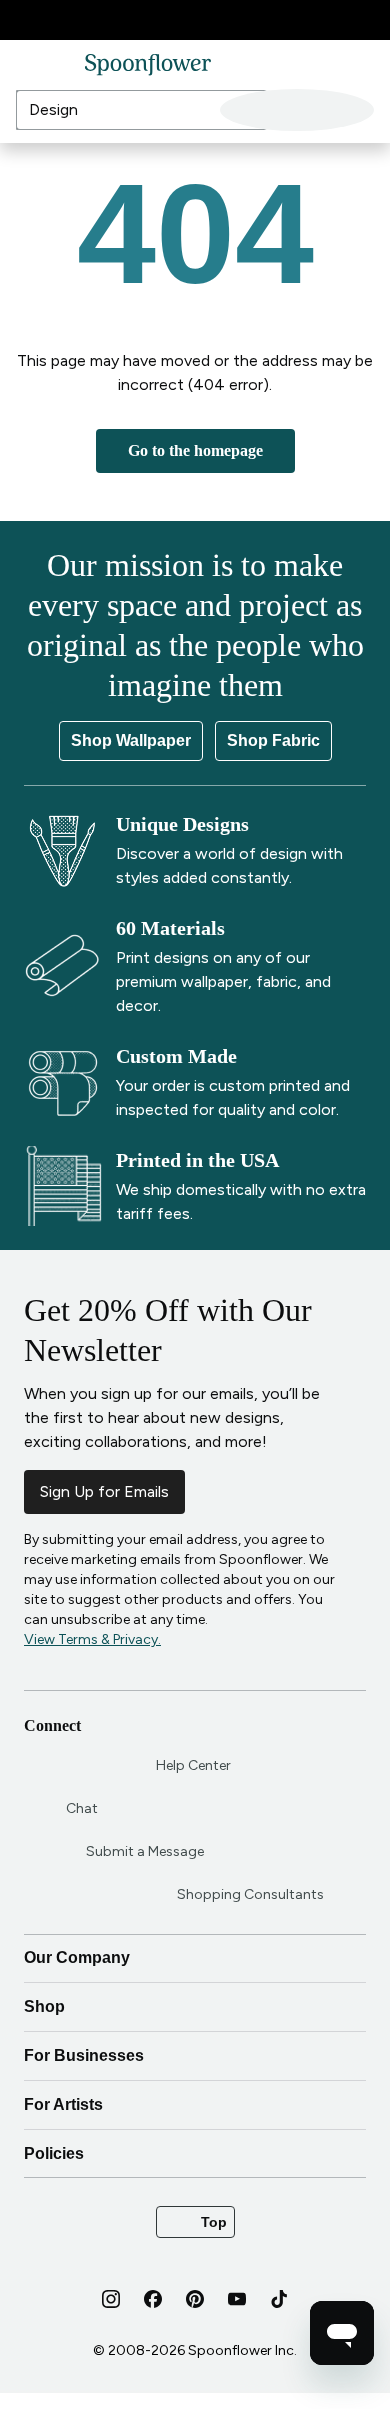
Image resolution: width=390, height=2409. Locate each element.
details (252, 19)
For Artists (193, 2121)
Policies (193, 2170)
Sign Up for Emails (104, 1491)
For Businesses (193, 2072)
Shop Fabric (273, 740)
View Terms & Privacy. (92, 1639)
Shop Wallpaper (132, 740)
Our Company (193, 1974)
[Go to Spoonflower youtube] (237, 2315)
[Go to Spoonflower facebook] (153, 2315)
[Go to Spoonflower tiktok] (279, 2315)
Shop (193, 2023)
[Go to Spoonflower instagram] (111, 2315)
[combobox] (274, 110)
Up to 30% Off (170, 20)
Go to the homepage (195, 450)
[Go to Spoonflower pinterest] (195, 2315)
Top (195, 2238)
